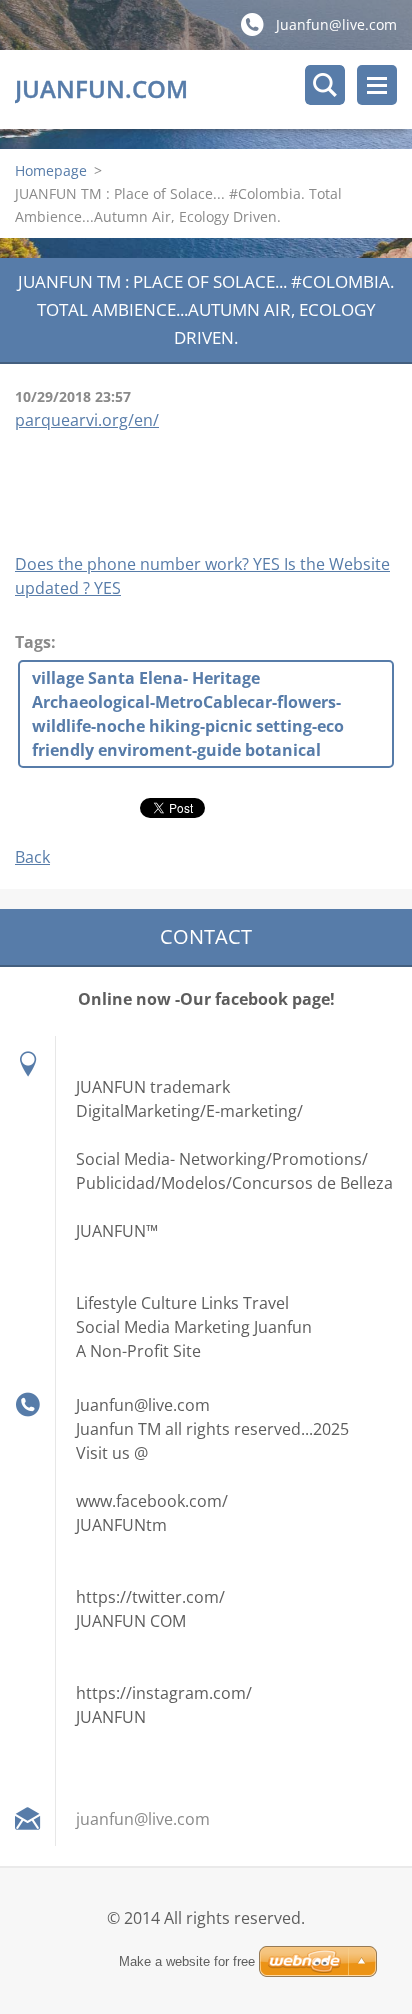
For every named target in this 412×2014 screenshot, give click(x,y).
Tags (33, 642)
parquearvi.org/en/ (87, 420)
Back (32, 857)
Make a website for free (187, 1961)
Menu (377, 85)
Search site (325, 85)
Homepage (51, 170)
